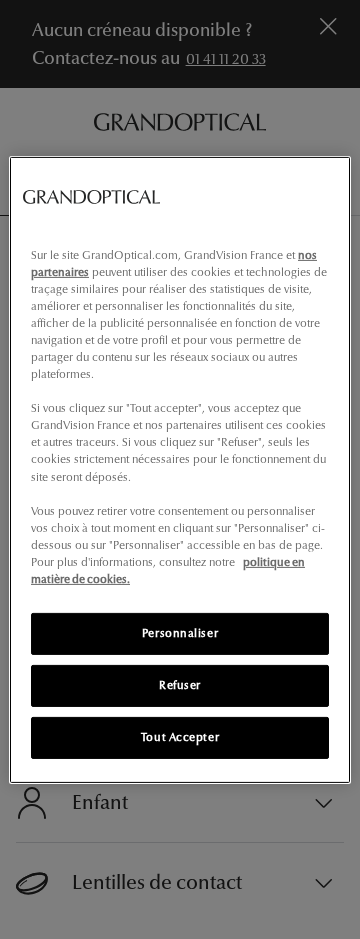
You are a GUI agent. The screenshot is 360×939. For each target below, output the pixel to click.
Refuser (180, 685)
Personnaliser (180, 633)
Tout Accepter (180, 737)
